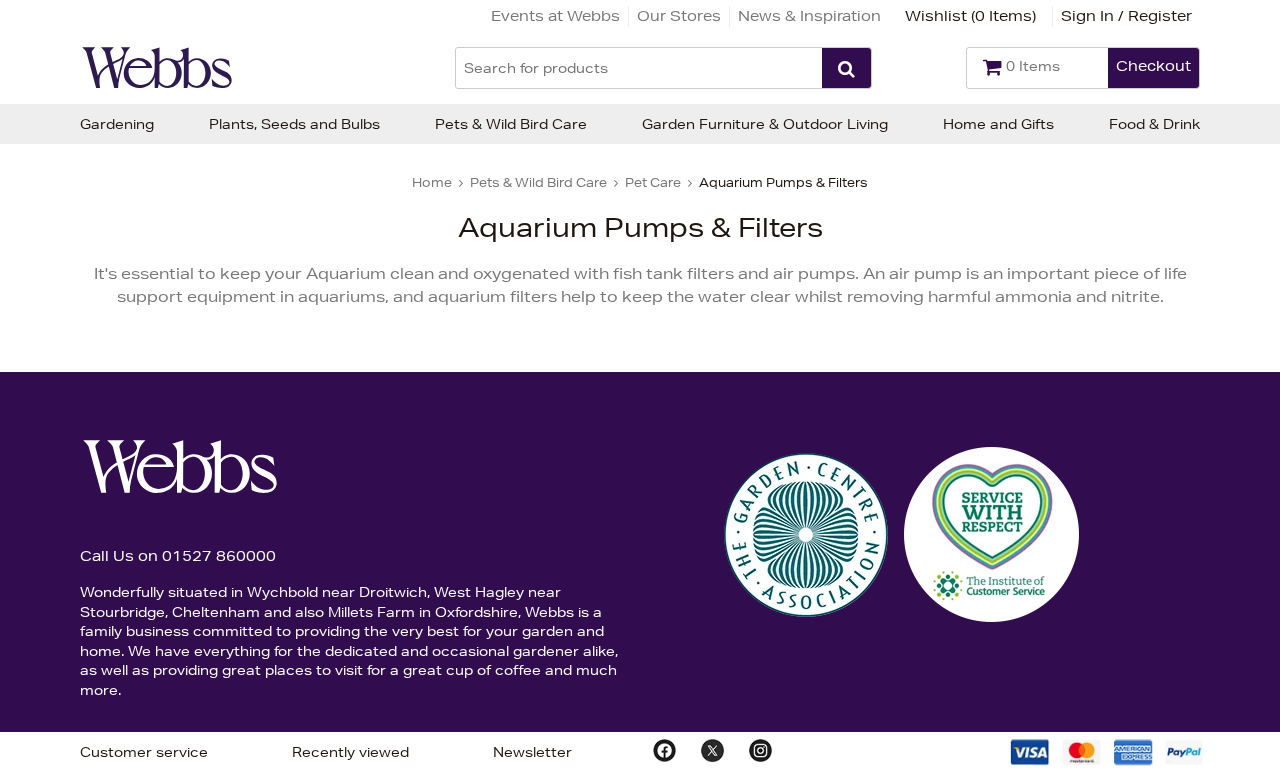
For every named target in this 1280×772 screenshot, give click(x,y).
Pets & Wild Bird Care (511, 124)
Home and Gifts (998, 124)
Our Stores (679, 16)
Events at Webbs (555, 16)
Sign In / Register (1126, 16)
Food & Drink (1154, 124)
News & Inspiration (809, 16)
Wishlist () (970, 16)
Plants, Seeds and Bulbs (294, 124)
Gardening (117, 124)
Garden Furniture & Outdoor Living (765, 124)
